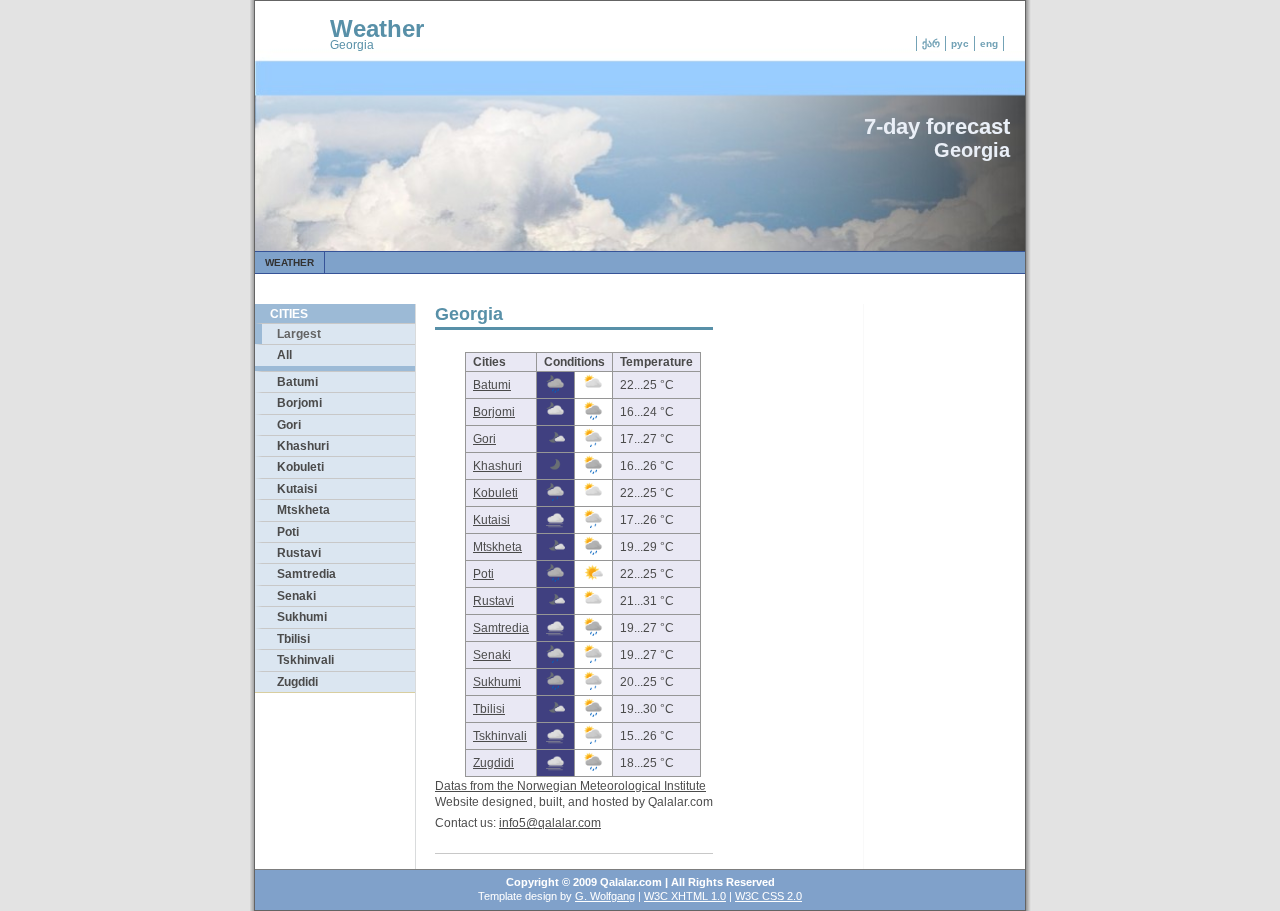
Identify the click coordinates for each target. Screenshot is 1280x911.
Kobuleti (300, 467)
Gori (289, 425)
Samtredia (306, 574)
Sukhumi (302, 617)
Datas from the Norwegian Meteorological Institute (570, 786)
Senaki (296, 596)
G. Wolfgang (605, 896)
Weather (377, 28)
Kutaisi (297, 489)
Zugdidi (297, 682)
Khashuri (303, 446)
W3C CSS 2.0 (768, 896)
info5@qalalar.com (550, 823)
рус (960, 43)
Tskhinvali (305, 660)
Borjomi (299, 403)
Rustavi (299, 553)
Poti (288, 532)
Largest (299, 334)
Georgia (352, 45)
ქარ (931, 43)
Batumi (297, 382)
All (284, 355)
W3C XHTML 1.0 (685, 896)
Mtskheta (303, 510)
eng (989, 43)
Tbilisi (293, 639)
